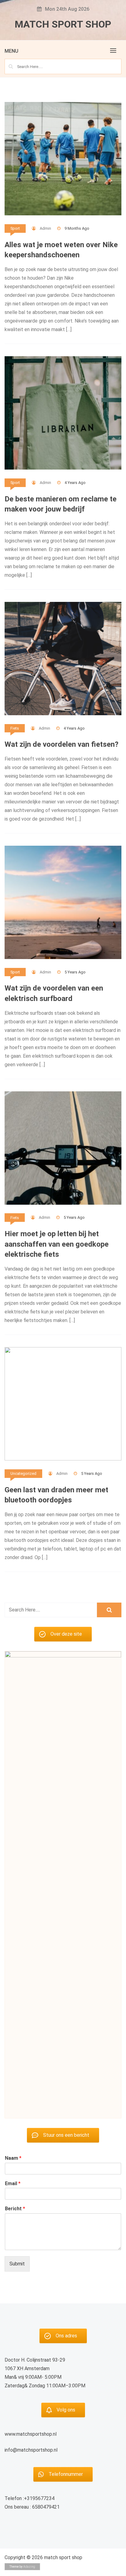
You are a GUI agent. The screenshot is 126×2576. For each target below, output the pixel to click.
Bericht (15, 2209)
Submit (17, 2264)
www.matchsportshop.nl (31, 2434)
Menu (11, 51)
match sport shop (63, 24)
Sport (15, 228)
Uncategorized (23, 1473)
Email (13, 2183)
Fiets (15, 728)
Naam (13, 2158)
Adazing (29, 2567)
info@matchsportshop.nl (31, 2450)
